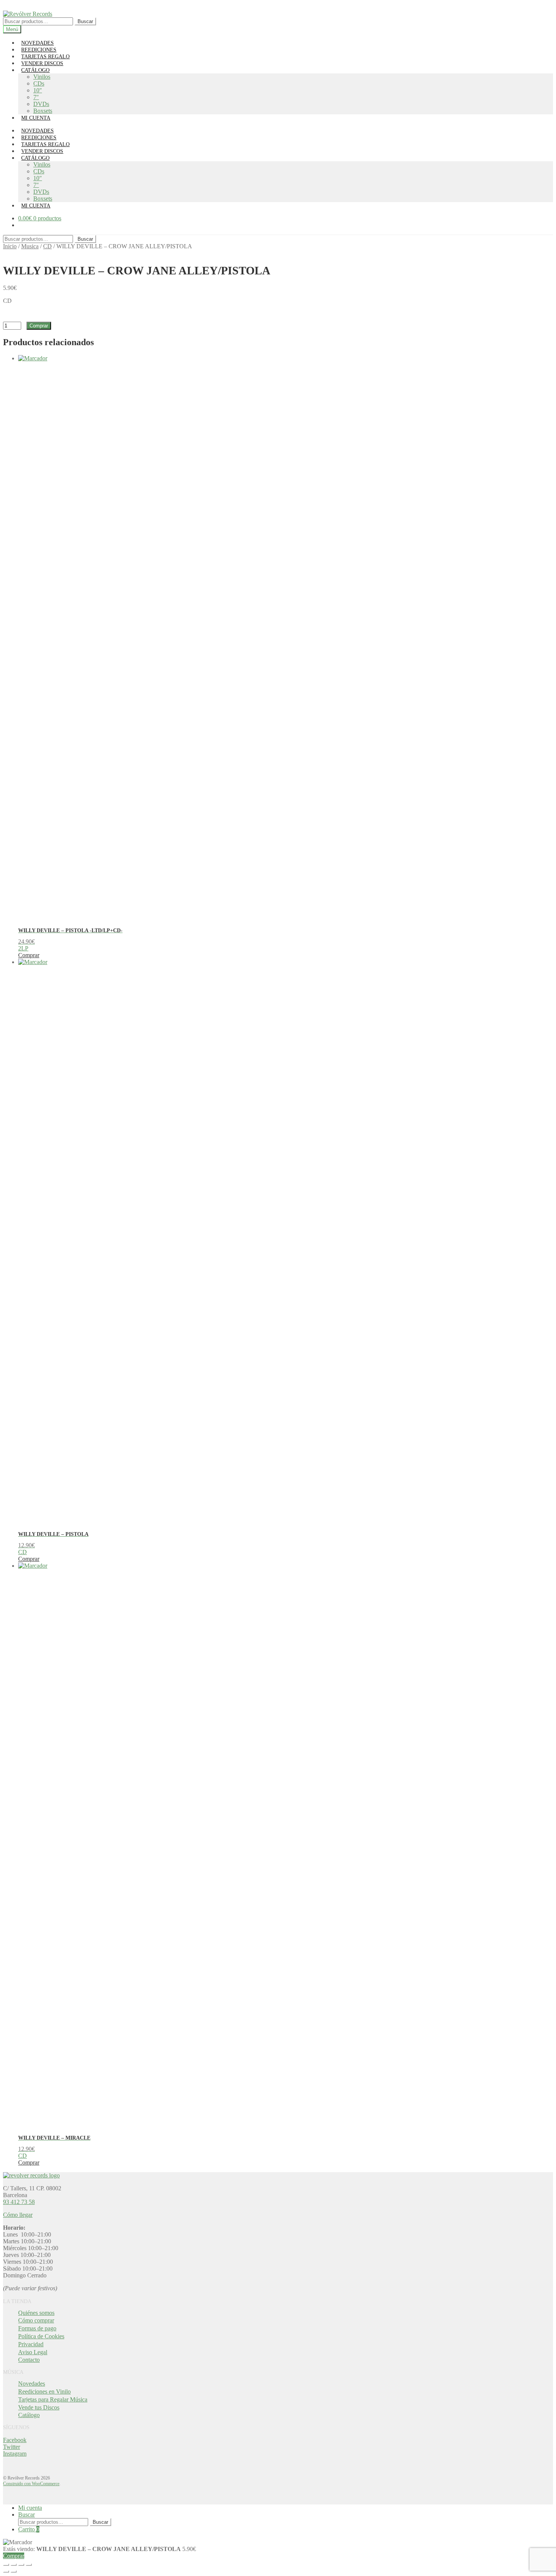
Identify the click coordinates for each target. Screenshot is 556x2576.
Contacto (29, 2360)
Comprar (39, 326)
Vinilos (42, 77)
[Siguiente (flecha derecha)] (14, 2571)
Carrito (29, 2529)
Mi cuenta (30, 2508)
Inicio (10, 246)
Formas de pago (37, 2328)
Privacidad (31, 2344)
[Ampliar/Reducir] (6, 2565)
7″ (36, 97)
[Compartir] (21, 2565)
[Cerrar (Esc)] (29, 2565)
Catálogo (29, 2415)
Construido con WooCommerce (31, 2484)
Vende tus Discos (39, 2407)
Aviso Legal (33, 2352)
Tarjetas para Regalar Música (53, 2399)
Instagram (15, 2454)
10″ (38, 90)
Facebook (15, 2440)
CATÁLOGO (35, 70)
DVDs (41, 104)
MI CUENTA (36, 118)
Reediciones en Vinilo (44, 2391)
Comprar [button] (29, 955)
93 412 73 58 (19, 2202)
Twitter (12, 2447)
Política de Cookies (41, 2336)
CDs (39, 83)
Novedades (32, 2384)
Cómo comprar (36, 2320)
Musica (30, 246)
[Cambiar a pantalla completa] (14, 2565)
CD (47, 246)
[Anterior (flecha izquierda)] (6, 2571)
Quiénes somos (36, 2313)
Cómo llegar (18, 2215)
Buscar (85, 21)
